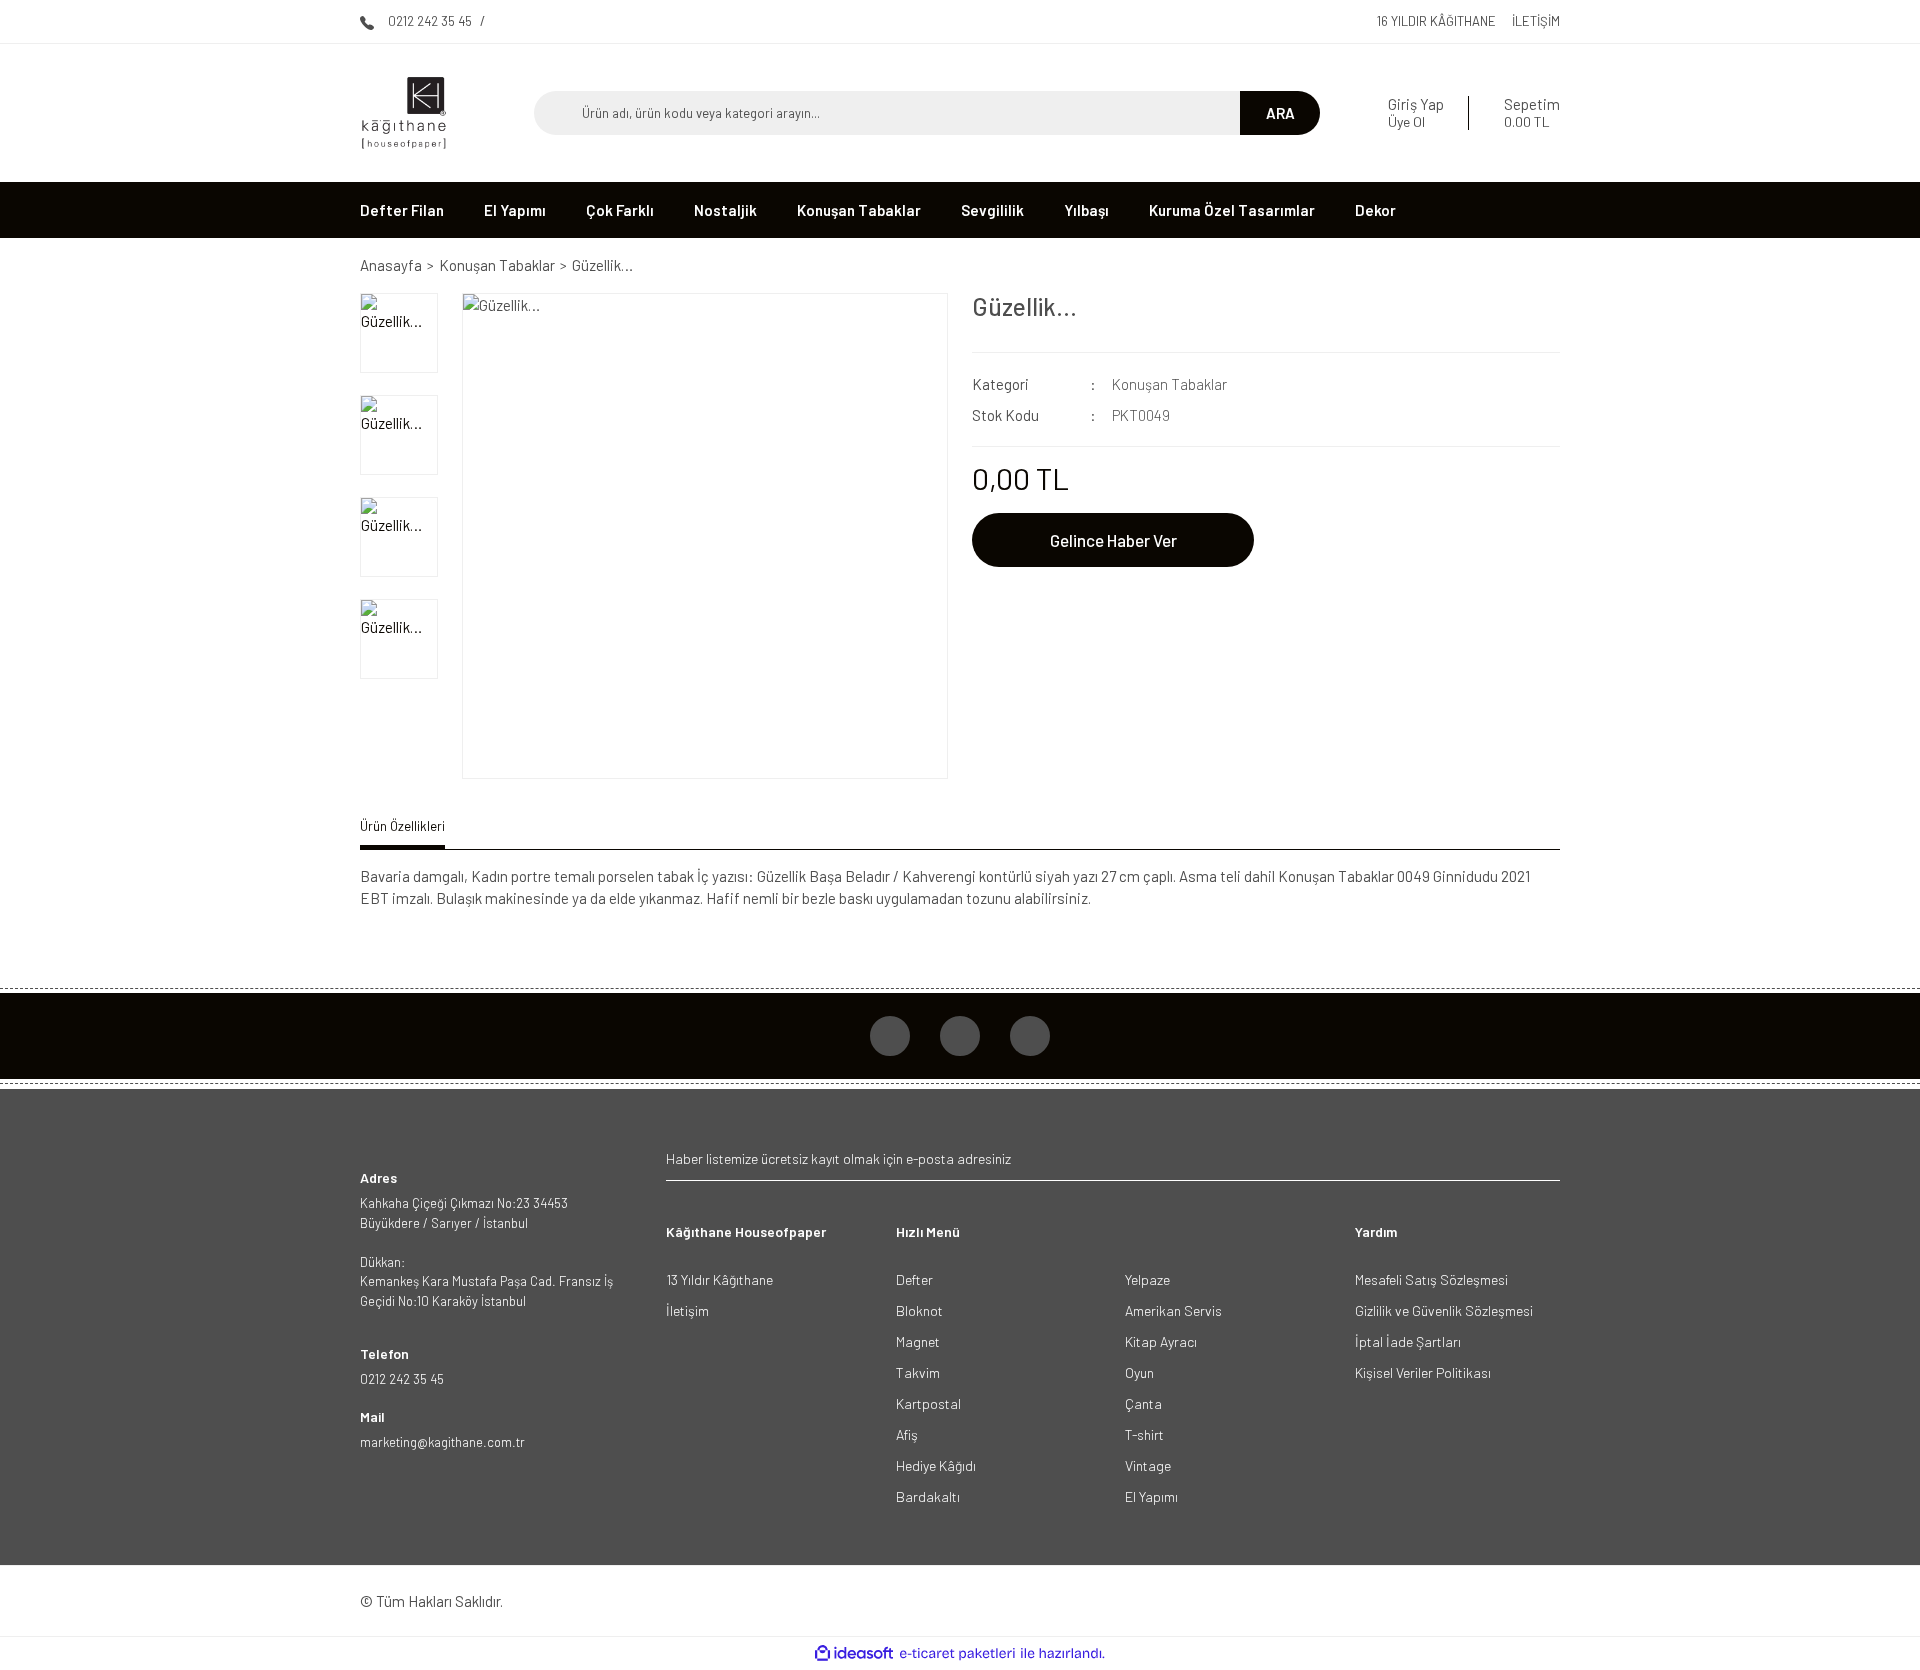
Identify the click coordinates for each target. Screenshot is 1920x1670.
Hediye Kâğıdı (936, 1465)
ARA (1280, 113)
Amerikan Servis (1173, 1310)
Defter (914, 1279)
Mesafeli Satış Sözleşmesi (1431, 1279)
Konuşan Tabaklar (1169, 384)
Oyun (1139, 1372)
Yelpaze (1147, 1279)
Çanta (1143, 1403)
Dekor (1375, 210)
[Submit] (1542, 1158)
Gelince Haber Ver (1113, 540)
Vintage (1148, 1465)
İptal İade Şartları (1408, 1341)
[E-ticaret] (957, 1653)
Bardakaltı (928, 1496)
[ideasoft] (854, 1653)
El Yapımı (1151, 1496)
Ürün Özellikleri (402, 826)
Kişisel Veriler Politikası (1423, 1372)
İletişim (1536, 21)
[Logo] (404, 113)
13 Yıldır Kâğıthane (719, 1279)
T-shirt (1144, 1434)
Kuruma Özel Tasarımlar (1232, 210)
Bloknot (919, 1310)
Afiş (907, 1434)
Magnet (918, 1341)
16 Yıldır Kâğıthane (1436, 21)
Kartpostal (928, 1403)
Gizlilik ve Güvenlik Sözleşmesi (1444, 1310)
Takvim (918, 1372)
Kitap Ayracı (1161, 1341)
